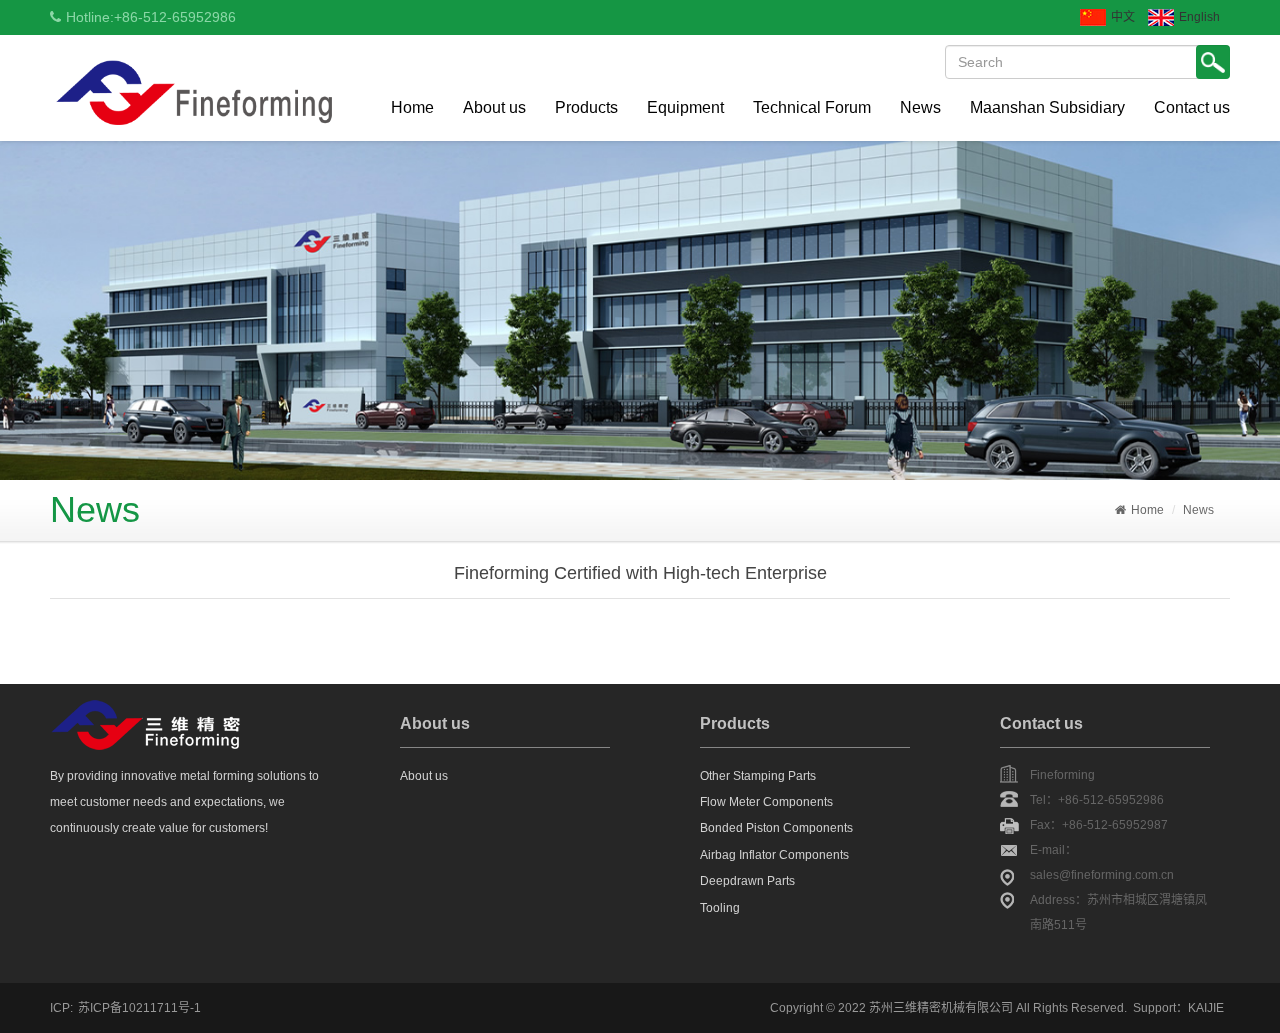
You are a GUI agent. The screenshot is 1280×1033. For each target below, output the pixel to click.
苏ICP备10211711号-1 (139, 1008)
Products (586, 107)
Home (412, 107)
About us (494, 107)
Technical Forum (812, 107)
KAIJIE (1206, 1008)
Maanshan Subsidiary (1047, 107)
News (920, 107)
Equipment (685, 107)
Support (1154, 1008)
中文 (1123, 17)
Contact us (1192, 107)
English (1199, 17)
